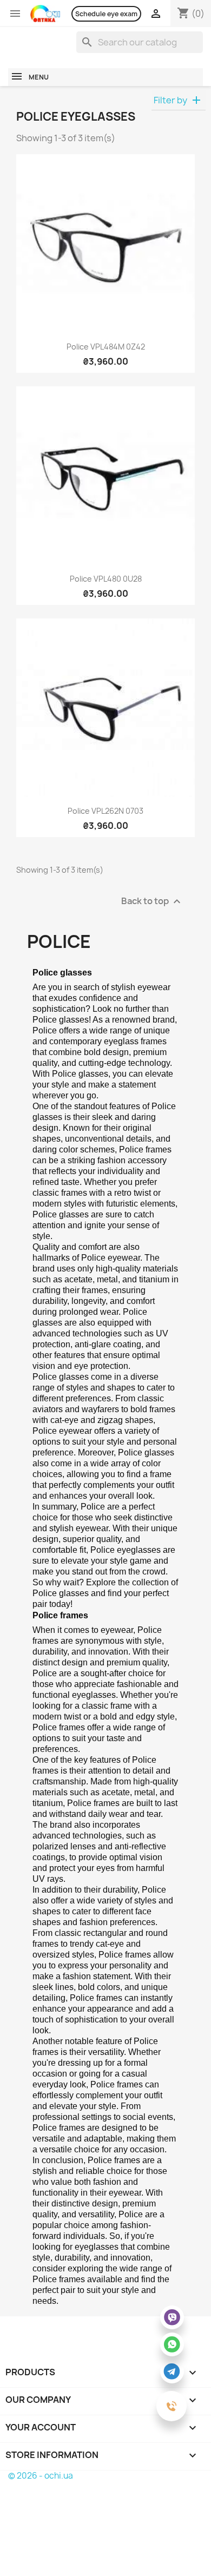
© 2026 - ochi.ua (41, 2476)
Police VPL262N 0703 (105, 811)
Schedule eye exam (106, 14)
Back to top (152, 902)
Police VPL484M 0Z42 (106, 347)
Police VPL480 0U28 (106, 579)
